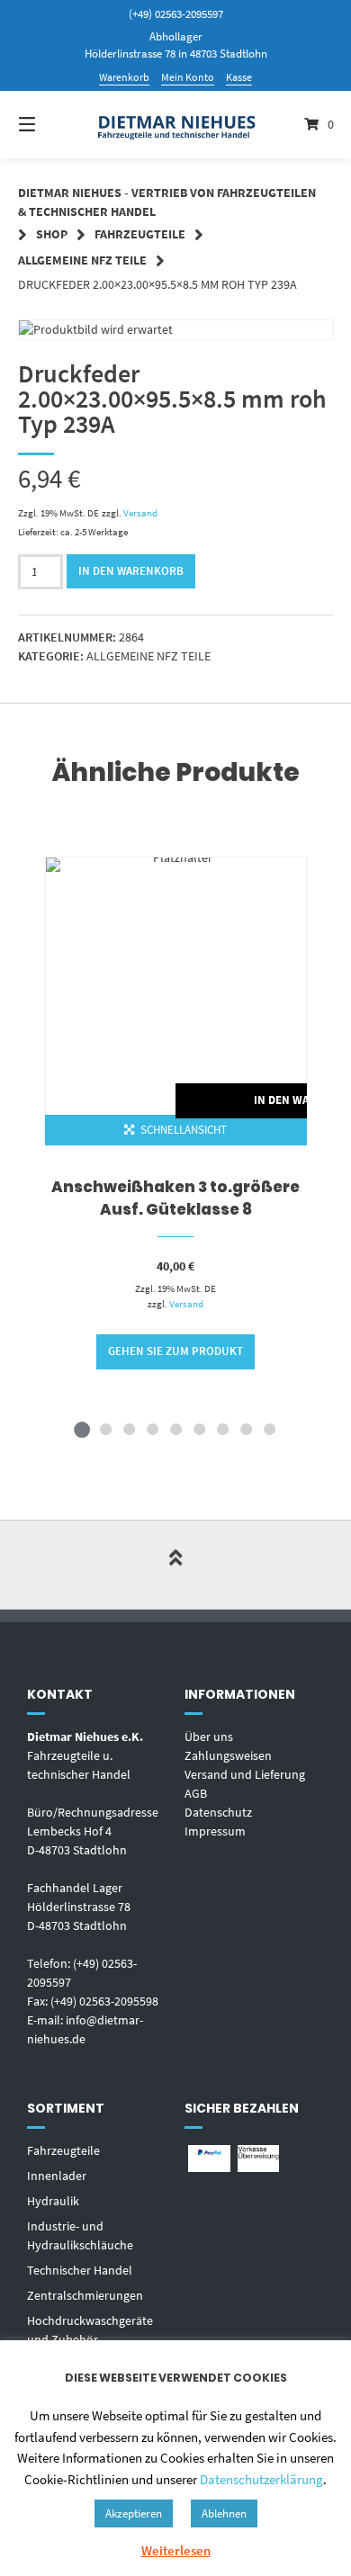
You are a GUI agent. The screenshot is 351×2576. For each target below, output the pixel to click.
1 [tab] (82, 1429)
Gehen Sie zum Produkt (175, 1351)
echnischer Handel (83, 2270)
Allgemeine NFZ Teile (82, 260)
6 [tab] (199, 1429)
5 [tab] (175, 1429)
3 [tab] (129, 1429)
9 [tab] (269, 1429)
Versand (140, 513)
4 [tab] (152, 1429)
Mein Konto (188, 77)
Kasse (239, 77)
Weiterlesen (176, 2550)
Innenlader (57, 2176)
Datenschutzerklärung (261, 2479)
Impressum (215, 1831)
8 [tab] (246, 1429)
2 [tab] (105, 1429)
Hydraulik (53, 2201)
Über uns (209, 1737)
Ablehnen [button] (224, 2513)
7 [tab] (222, 1429)
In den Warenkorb (131, 571)
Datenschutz (218, 1812)
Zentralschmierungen (85, 2295)
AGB (196, 1793)
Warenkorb (124, 77)
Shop (52, 234)
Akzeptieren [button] (134, 2513)
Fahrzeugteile (140, 234)
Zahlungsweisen (228, 1755)
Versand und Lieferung (245, 1774)
